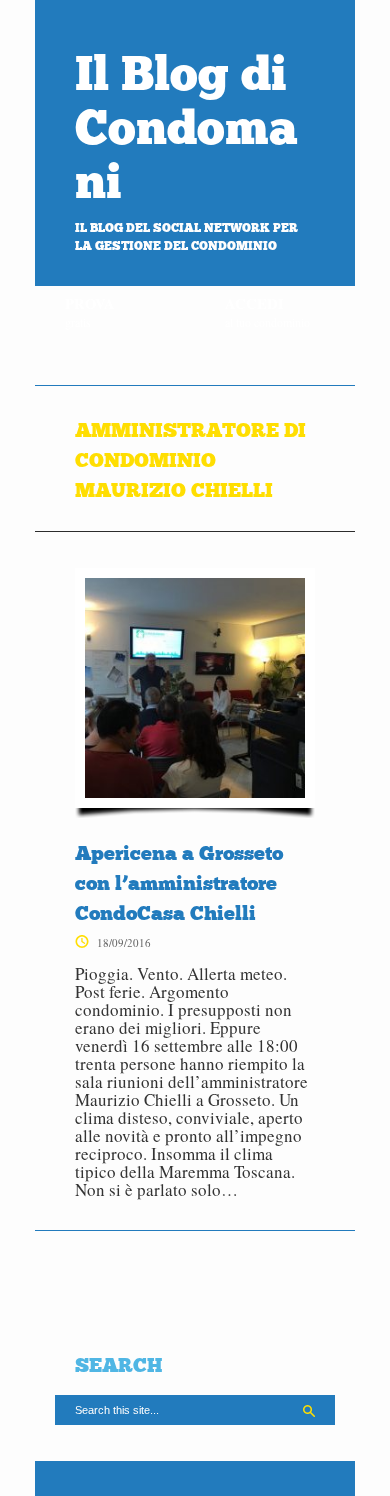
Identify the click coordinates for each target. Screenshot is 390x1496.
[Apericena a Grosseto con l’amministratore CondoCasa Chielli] (195, 693)
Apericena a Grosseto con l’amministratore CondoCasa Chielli (179, 883)
